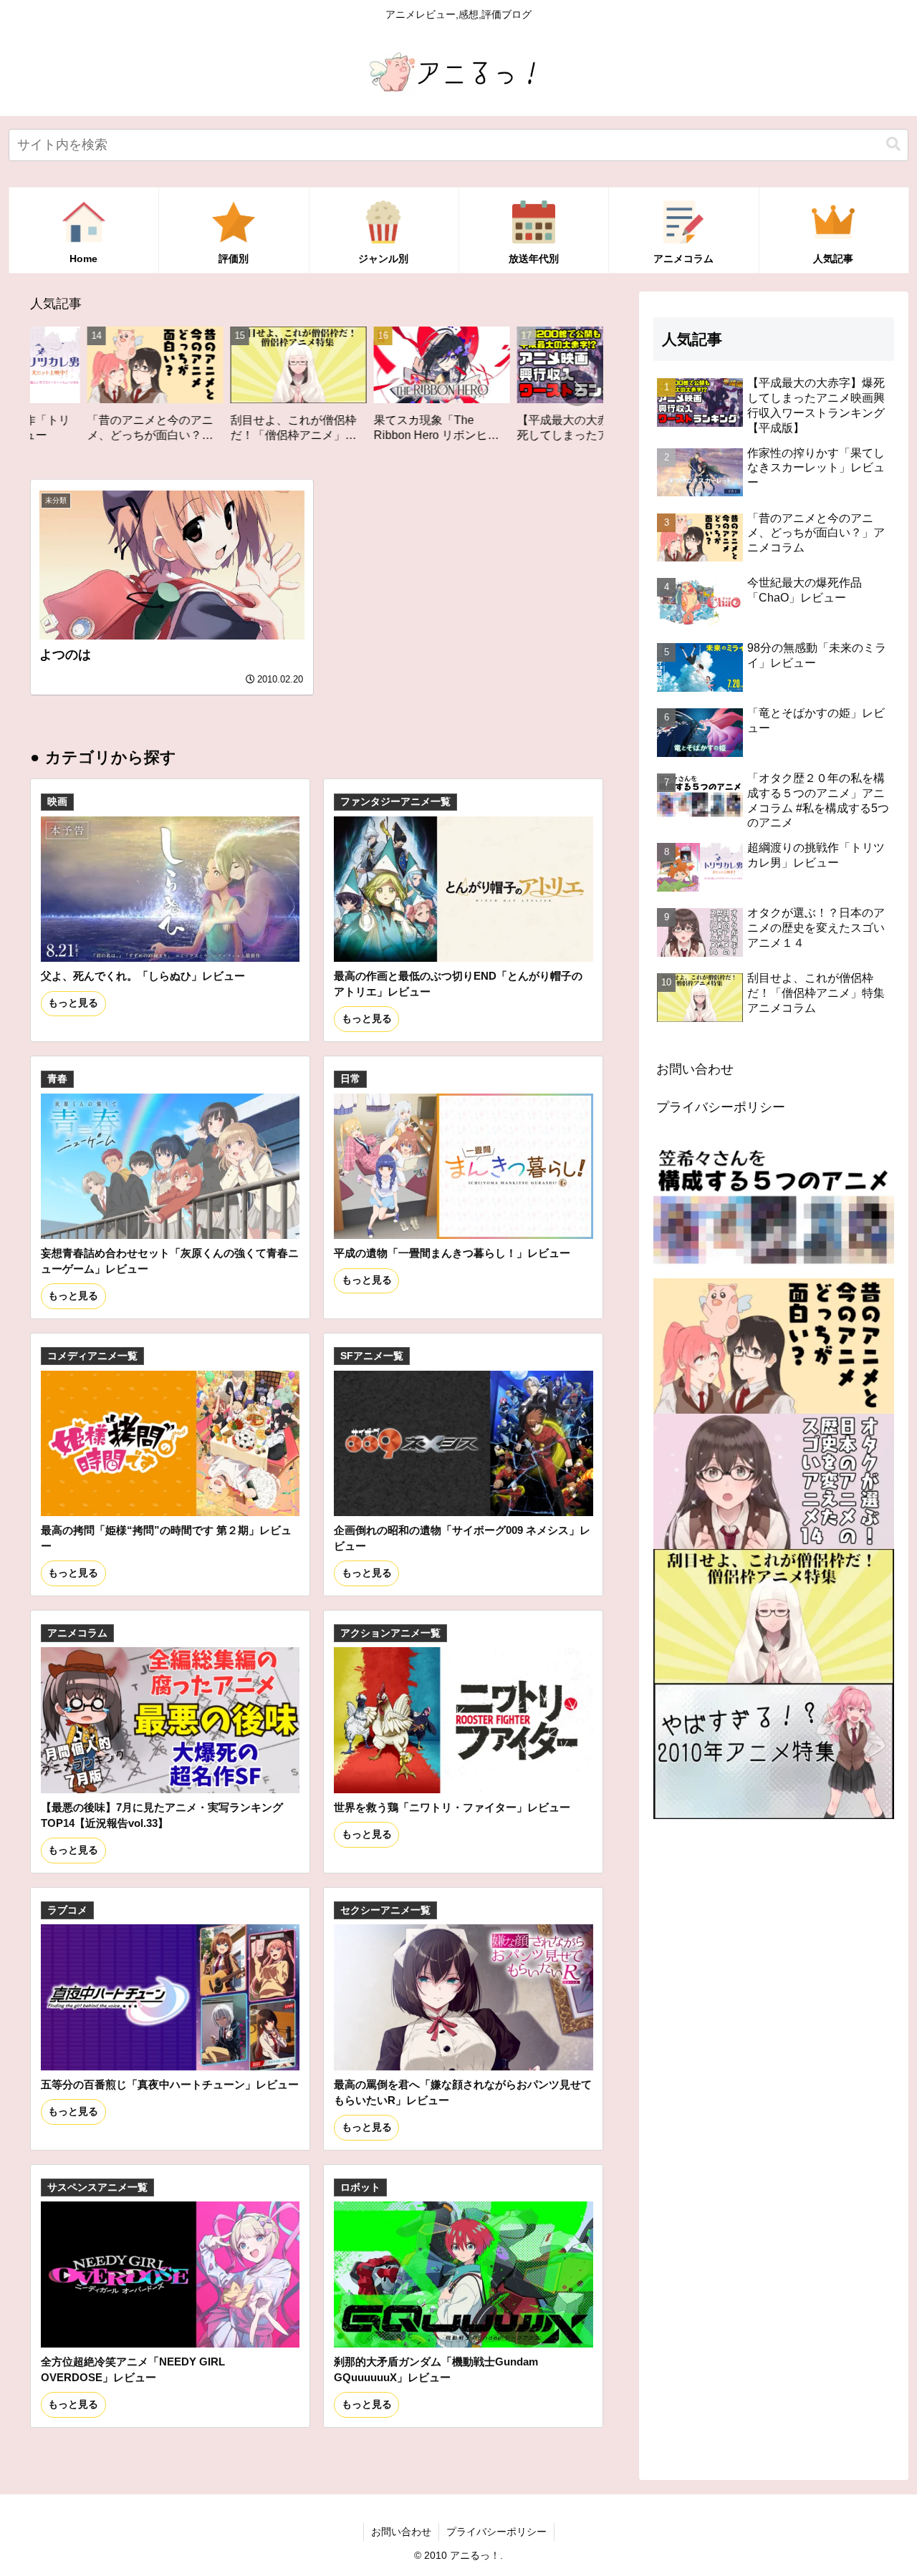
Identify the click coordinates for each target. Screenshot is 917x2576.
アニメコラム (77, 1633)
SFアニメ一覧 (372, 1356)
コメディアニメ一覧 (92, 1356)
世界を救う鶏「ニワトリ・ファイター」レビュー (452, 1807)
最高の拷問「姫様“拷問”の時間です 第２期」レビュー (166, 1538)
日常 (350, 1079)
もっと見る (73, 1003)
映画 (57, 802)
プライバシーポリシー (721, 1107)
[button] (893, 144)
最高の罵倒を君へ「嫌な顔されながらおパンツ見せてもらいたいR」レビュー (463, 2092)
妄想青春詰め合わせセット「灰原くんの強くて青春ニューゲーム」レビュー (170, 1261)
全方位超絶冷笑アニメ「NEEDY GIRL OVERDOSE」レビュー (133, 2369)
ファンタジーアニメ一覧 (395, 802)
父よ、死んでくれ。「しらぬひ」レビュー (143, 976)
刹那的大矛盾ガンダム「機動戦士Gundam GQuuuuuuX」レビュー (436, 2369)
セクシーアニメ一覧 (385, 1910)
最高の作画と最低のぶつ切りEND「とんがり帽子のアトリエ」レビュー (458, 984)
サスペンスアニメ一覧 (97, 2187)
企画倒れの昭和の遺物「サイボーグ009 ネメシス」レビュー (462, 1538)
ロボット (360, 2187)
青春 (57, 1079)
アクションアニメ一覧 (390, 1633)
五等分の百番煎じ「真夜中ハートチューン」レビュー (170, 2084)
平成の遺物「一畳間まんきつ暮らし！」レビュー (452, 1253)
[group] (196, 390)
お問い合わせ (695, 1069)
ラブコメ (67, 1910)
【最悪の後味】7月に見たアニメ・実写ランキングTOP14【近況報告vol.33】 (162, 1815)
